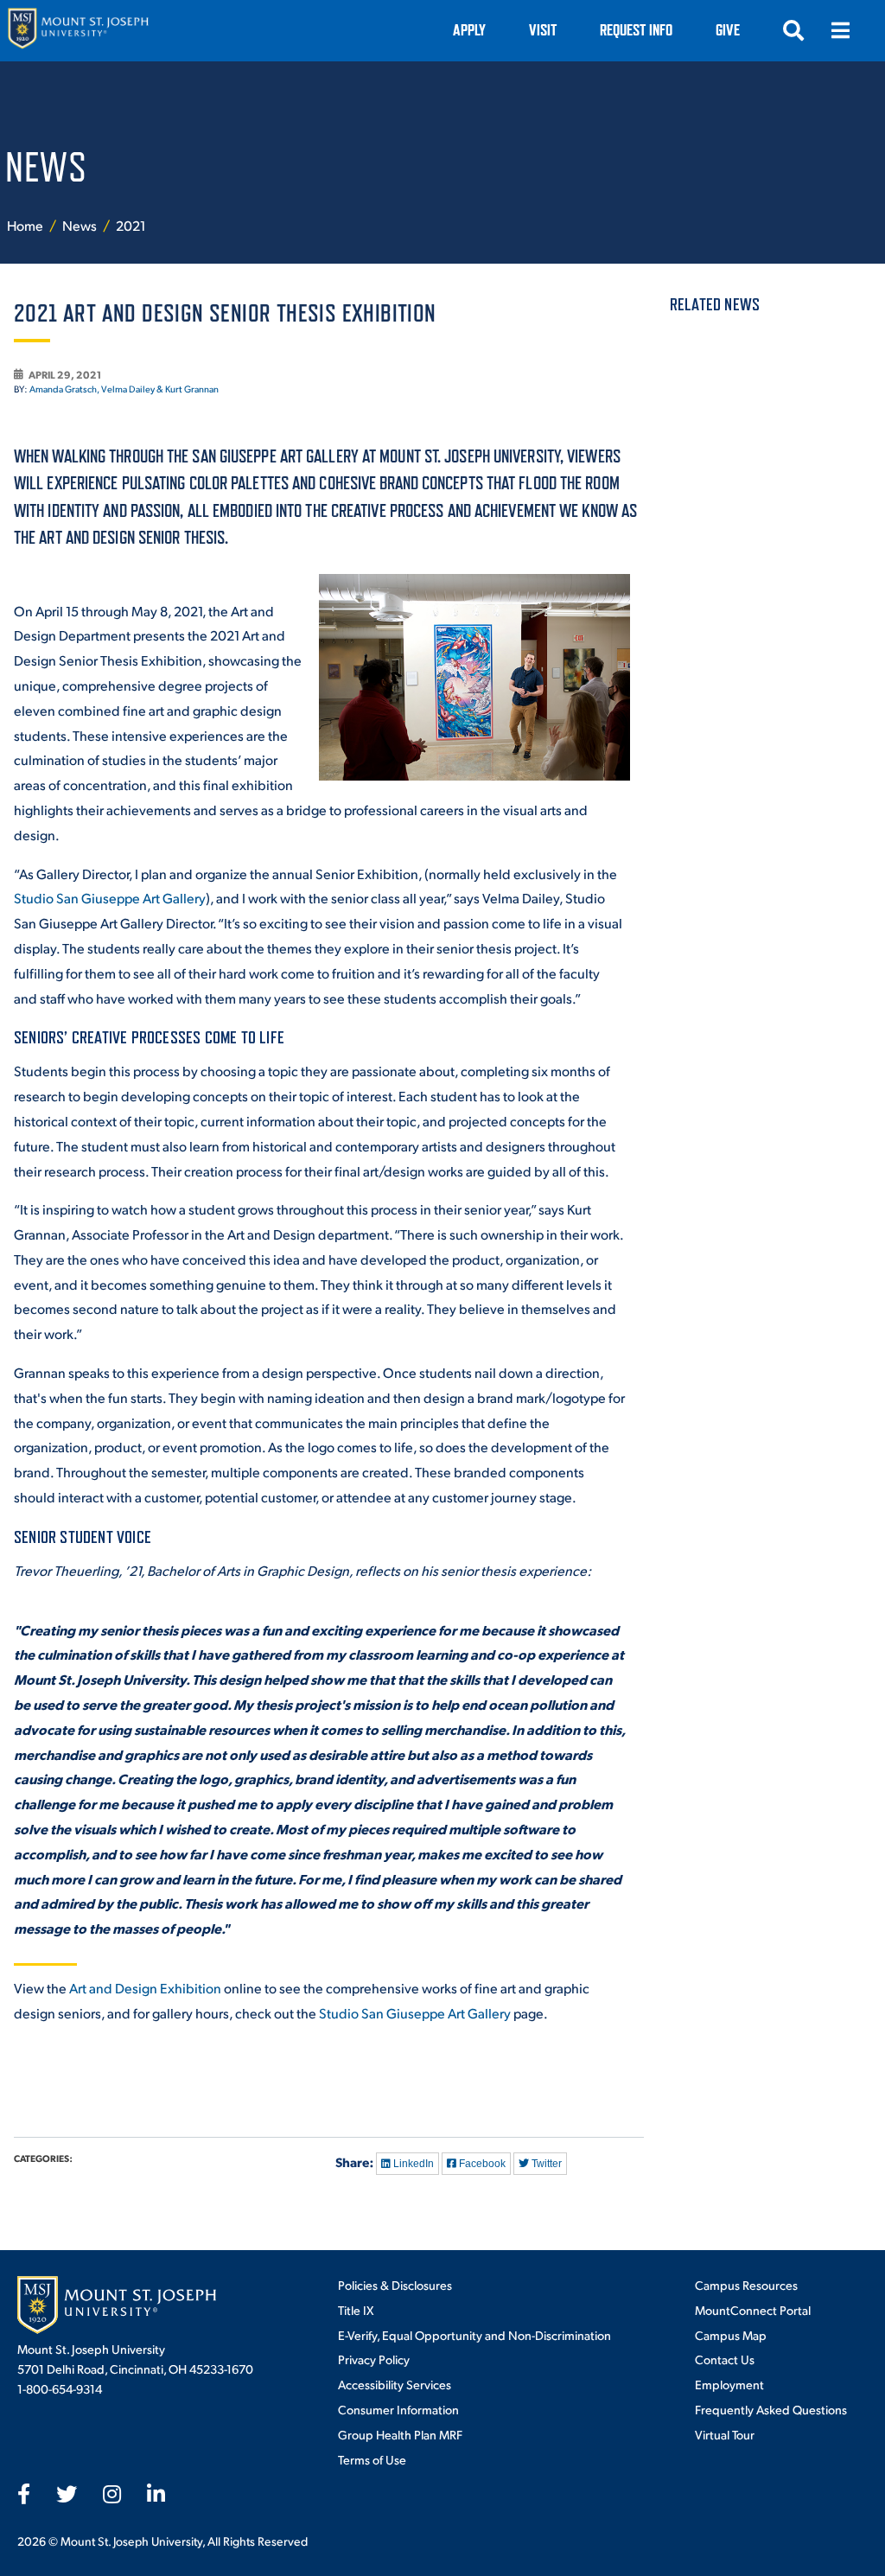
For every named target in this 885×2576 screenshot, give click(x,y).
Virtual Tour (725, 2434)
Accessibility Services (395, 2384)
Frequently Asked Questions (771, 2409)
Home (25, 225)
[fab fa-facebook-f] (24, 2494)
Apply (469, 30)
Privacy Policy (374, 2359)
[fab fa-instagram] (112, 2494)
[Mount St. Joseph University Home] (78, 31)
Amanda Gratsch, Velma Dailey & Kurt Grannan (124, 389)
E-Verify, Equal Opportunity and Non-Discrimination (474, 2335)
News (81, 225)
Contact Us (725, 2359)
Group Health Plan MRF (400, 2434)
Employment (729, 2384)
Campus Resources (746, 2285)
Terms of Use (372, 2459)
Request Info (636, 30)
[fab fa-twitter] (67, 2494)
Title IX (356, 2310)
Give (728, 30)
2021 (131, 225)
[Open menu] (840, 30)
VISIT (543, 30)
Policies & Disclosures (395, 2285)
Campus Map (731, 2335)
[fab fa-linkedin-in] (156, 2494)
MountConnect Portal (753, 2310)
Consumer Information (398, 2409)
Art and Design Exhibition (145, 1988)
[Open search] (793, 30)
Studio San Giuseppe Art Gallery (110, 898)
